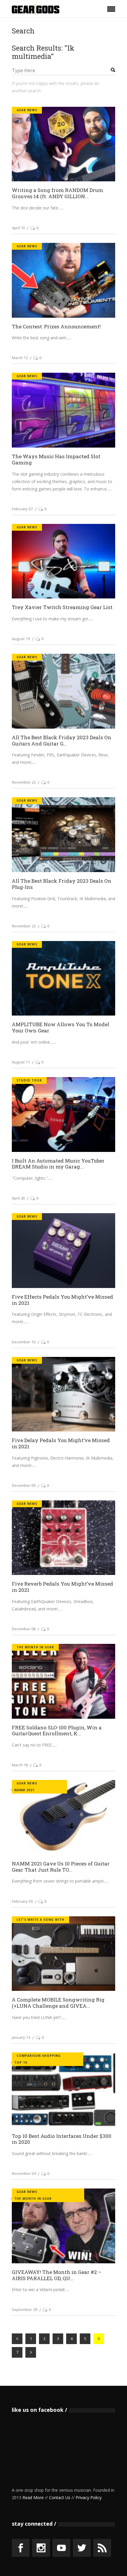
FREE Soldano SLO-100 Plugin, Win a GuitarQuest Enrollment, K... (57, 1731)
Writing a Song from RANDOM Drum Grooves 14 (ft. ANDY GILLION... (57, 193)
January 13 (21, 2037)
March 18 (20, 1765)
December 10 (24, 1342)
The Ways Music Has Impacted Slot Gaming (56, 459)
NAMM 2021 (24, 1790)
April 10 (18, 228)
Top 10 (21, 2062)
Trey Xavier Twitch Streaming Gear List (62, 607)
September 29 (25, 2309)
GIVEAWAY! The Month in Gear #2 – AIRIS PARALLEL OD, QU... (57, 2275)
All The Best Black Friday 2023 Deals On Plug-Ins (62, 884)
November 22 (24, 782)
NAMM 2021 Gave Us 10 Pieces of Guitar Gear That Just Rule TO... (61, 1867)
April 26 (18, 1198)
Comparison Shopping (39, 2056)
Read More (33, 2497)
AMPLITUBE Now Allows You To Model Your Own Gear (61, 1027)
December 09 (24, 1485)
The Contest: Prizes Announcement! (56, 326)
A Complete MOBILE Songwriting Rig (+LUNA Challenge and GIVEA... (58, 2003)
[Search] (108, 70)
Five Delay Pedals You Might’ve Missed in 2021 (61, 1443)
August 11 (21, 1062)
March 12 (20, 358)
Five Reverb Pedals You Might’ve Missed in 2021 (62, 1587)
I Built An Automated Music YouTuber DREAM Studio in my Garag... (58, 1164)
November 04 (24, 2173)
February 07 (22, 509)
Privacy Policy (89, 2497)
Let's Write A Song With (40, 1920)
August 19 (21, 639)
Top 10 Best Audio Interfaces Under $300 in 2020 (62, 2139)
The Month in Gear (35, 1647)
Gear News (27, 110)
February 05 (22, 1901)
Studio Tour (29, 1080)
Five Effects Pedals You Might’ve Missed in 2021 (62, 1300)
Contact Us (60, 2497)
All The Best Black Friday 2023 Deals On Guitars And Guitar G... (62, 740)
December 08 (24, 1629)
